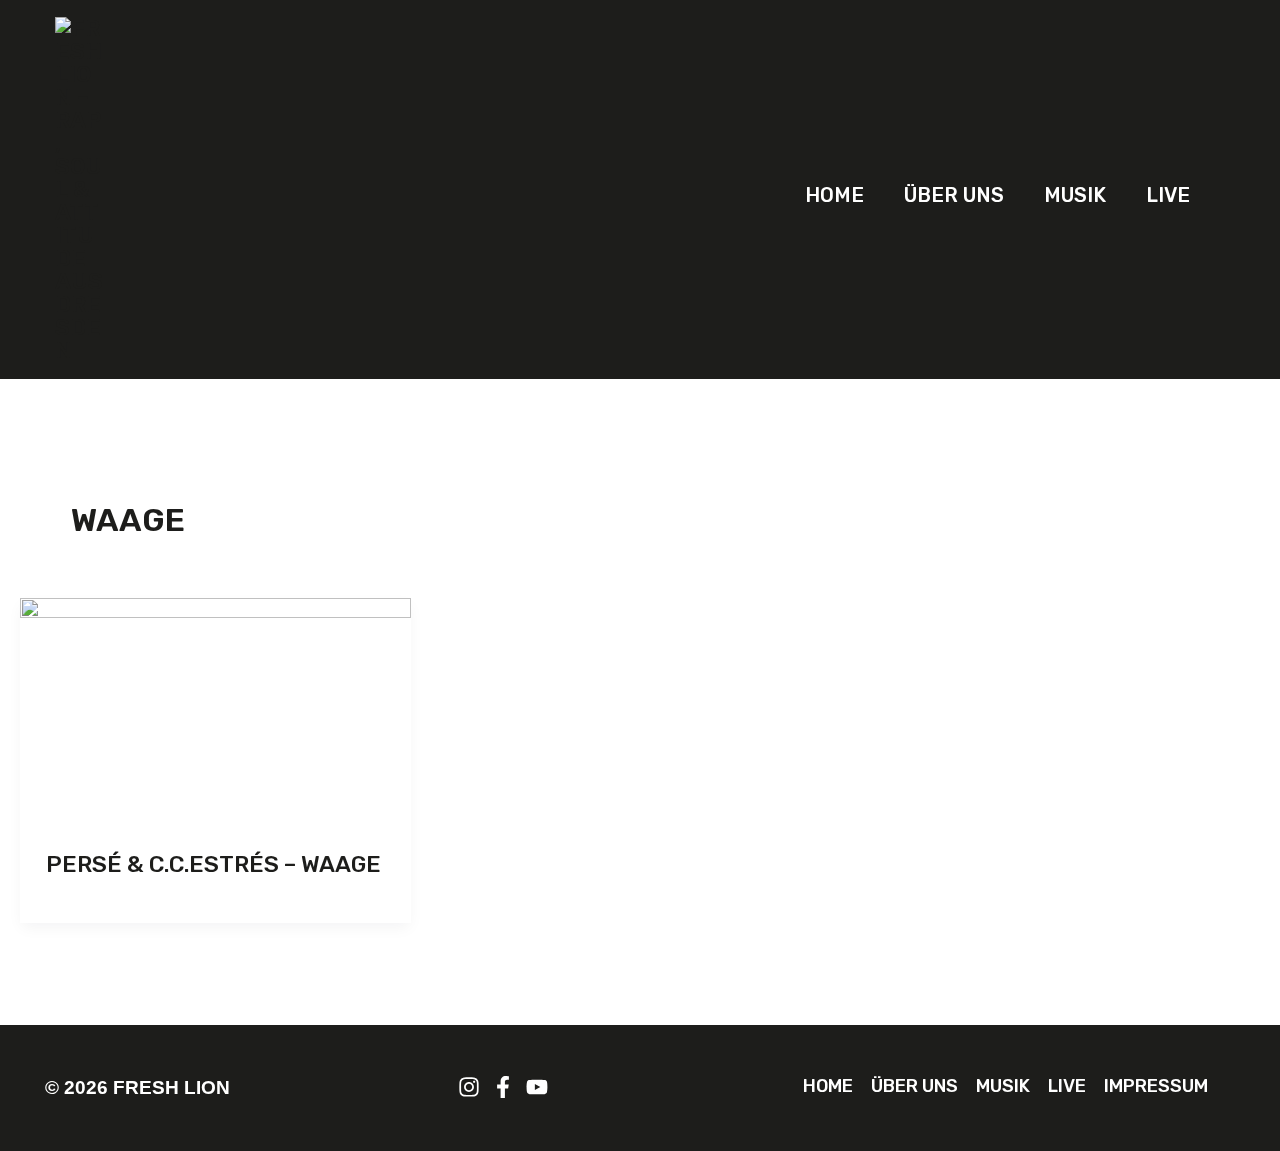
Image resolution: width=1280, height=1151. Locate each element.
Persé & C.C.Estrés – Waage (213, 864)
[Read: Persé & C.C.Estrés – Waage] (215, 708)
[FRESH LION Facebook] (503, 1087)
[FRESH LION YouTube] (537, 1087)
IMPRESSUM (1156, 1086)
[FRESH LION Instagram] (469, 1087)
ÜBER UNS (954, 195)
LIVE (1168, 195)
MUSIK (1075, 195)
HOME (834, 195)
